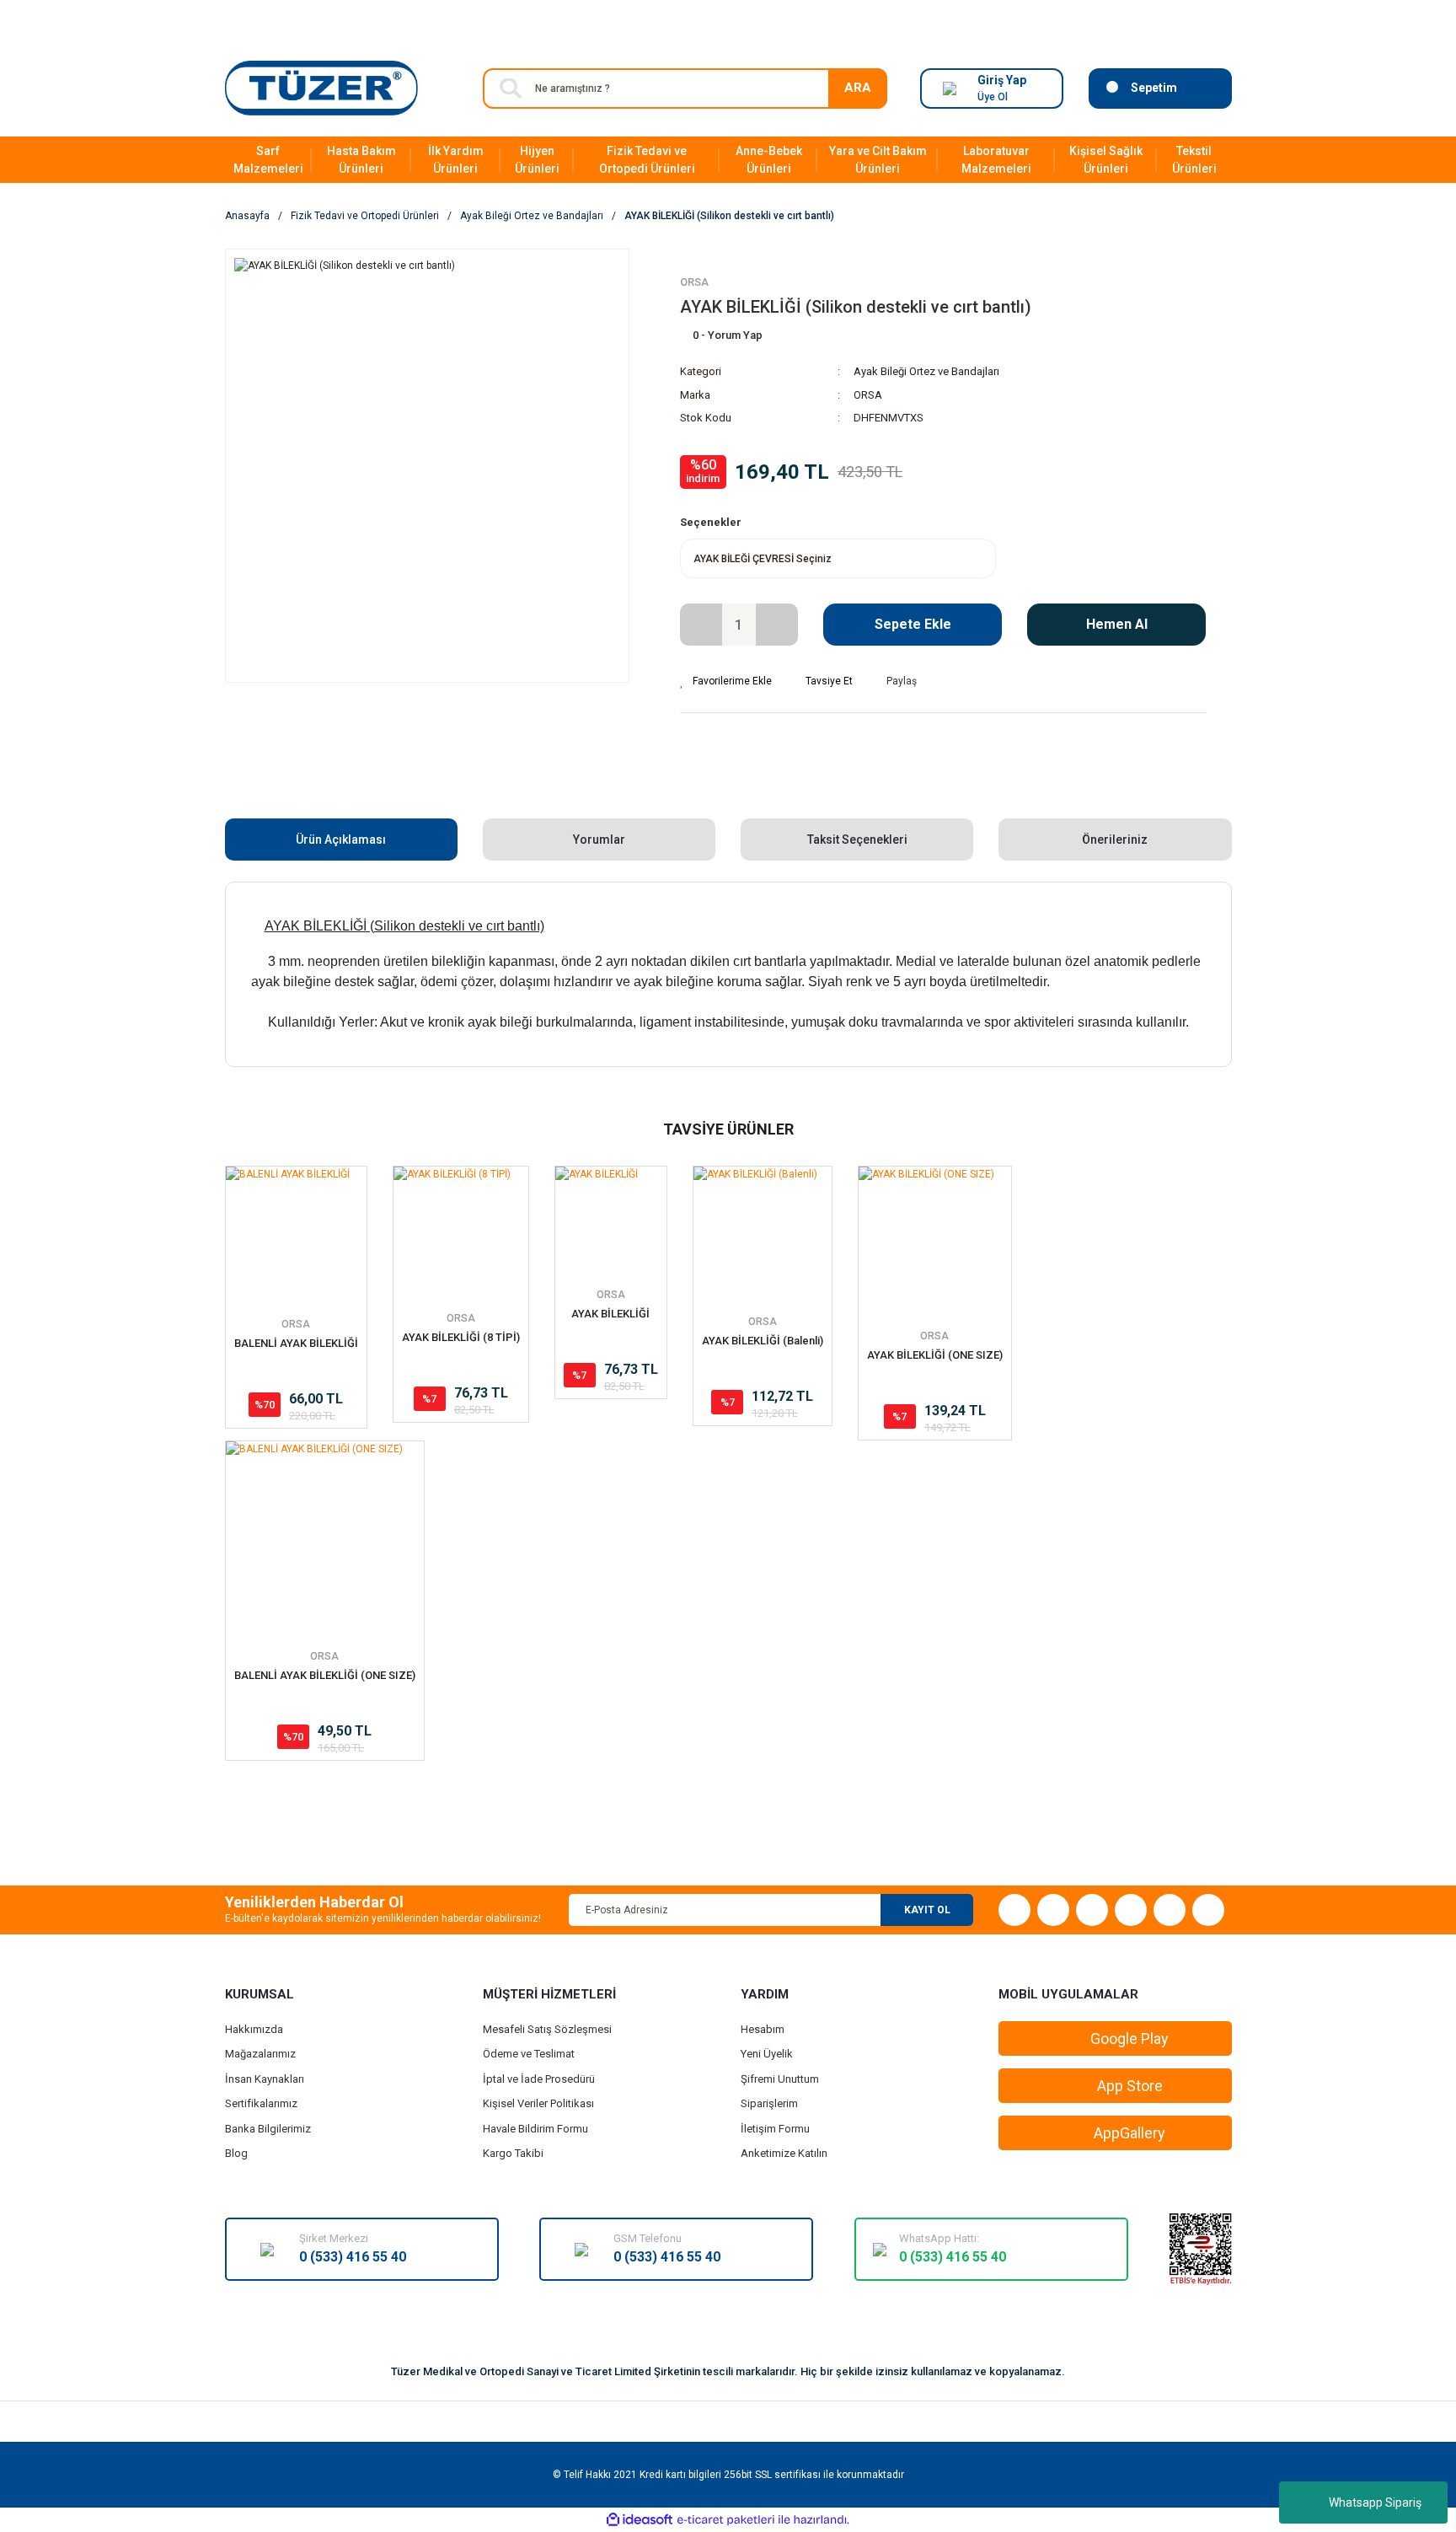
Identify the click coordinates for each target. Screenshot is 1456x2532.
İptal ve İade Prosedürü (539, 2079)
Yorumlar (599, 840)
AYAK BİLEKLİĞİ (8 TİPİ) (461, 1337)
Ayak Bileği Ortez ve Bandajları (926, 371)
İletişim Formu (775, 2129)
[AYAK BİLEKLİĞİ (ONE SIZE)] (935, 1243)
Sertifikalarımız (261, 2103)
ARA (858, 88)
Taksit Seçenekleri (857, 840)
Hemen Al (1117, 624)
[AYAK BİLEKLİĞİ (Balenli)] (763, 1236)
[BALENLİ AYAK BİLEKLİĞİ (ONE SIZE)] (325, 1540)
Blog (236, 2153)
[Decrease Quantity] (701, 625)
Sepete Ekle (913, 624)
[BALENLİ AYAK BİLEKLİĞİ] (296, 1237)
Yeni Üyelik (767, 2054)
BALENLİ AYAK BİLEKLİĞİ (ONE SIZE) (325, 1675)
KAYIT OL (927, 1910)
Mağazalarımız (260, 2054)
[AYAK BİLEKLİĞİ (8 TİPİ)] (461, 1234)
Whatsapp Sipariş (1375, 2502)
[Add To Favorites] (726, 681)
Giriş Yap (1002, 80)
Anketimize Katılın (784, 2153)
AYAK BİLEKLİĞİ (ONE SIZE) (935, 1355)
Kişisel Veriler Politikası (538, 2103)
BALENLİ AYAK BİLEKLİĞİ (296, 1343)
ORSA (694, 282)
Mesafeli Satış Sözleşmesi (547, 2029)
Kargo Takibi (513, 2153)
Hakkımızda (254, 2029)
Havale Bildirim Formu (535, 2129)
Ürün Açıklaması (341, 840)
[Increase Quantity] (777, 625)
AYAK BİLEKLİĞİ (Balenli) (763, 1341)
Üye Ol (993, 97)
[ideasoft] (640, 2520)
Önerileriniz (1115, 840)
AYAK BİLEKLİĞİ (610, 1314)
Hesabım (763, 2029)
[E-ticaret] (726, 2520)
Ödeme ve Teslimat (529, 2054)
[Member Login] (950, 89)
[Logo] (321, 88)
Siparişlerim (769, 2103)
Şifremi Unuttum (780, 2079)
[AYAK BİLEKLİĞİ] (611, 1222)
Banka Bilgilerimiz (268, 2129)
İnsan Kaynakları (265, 2079)
